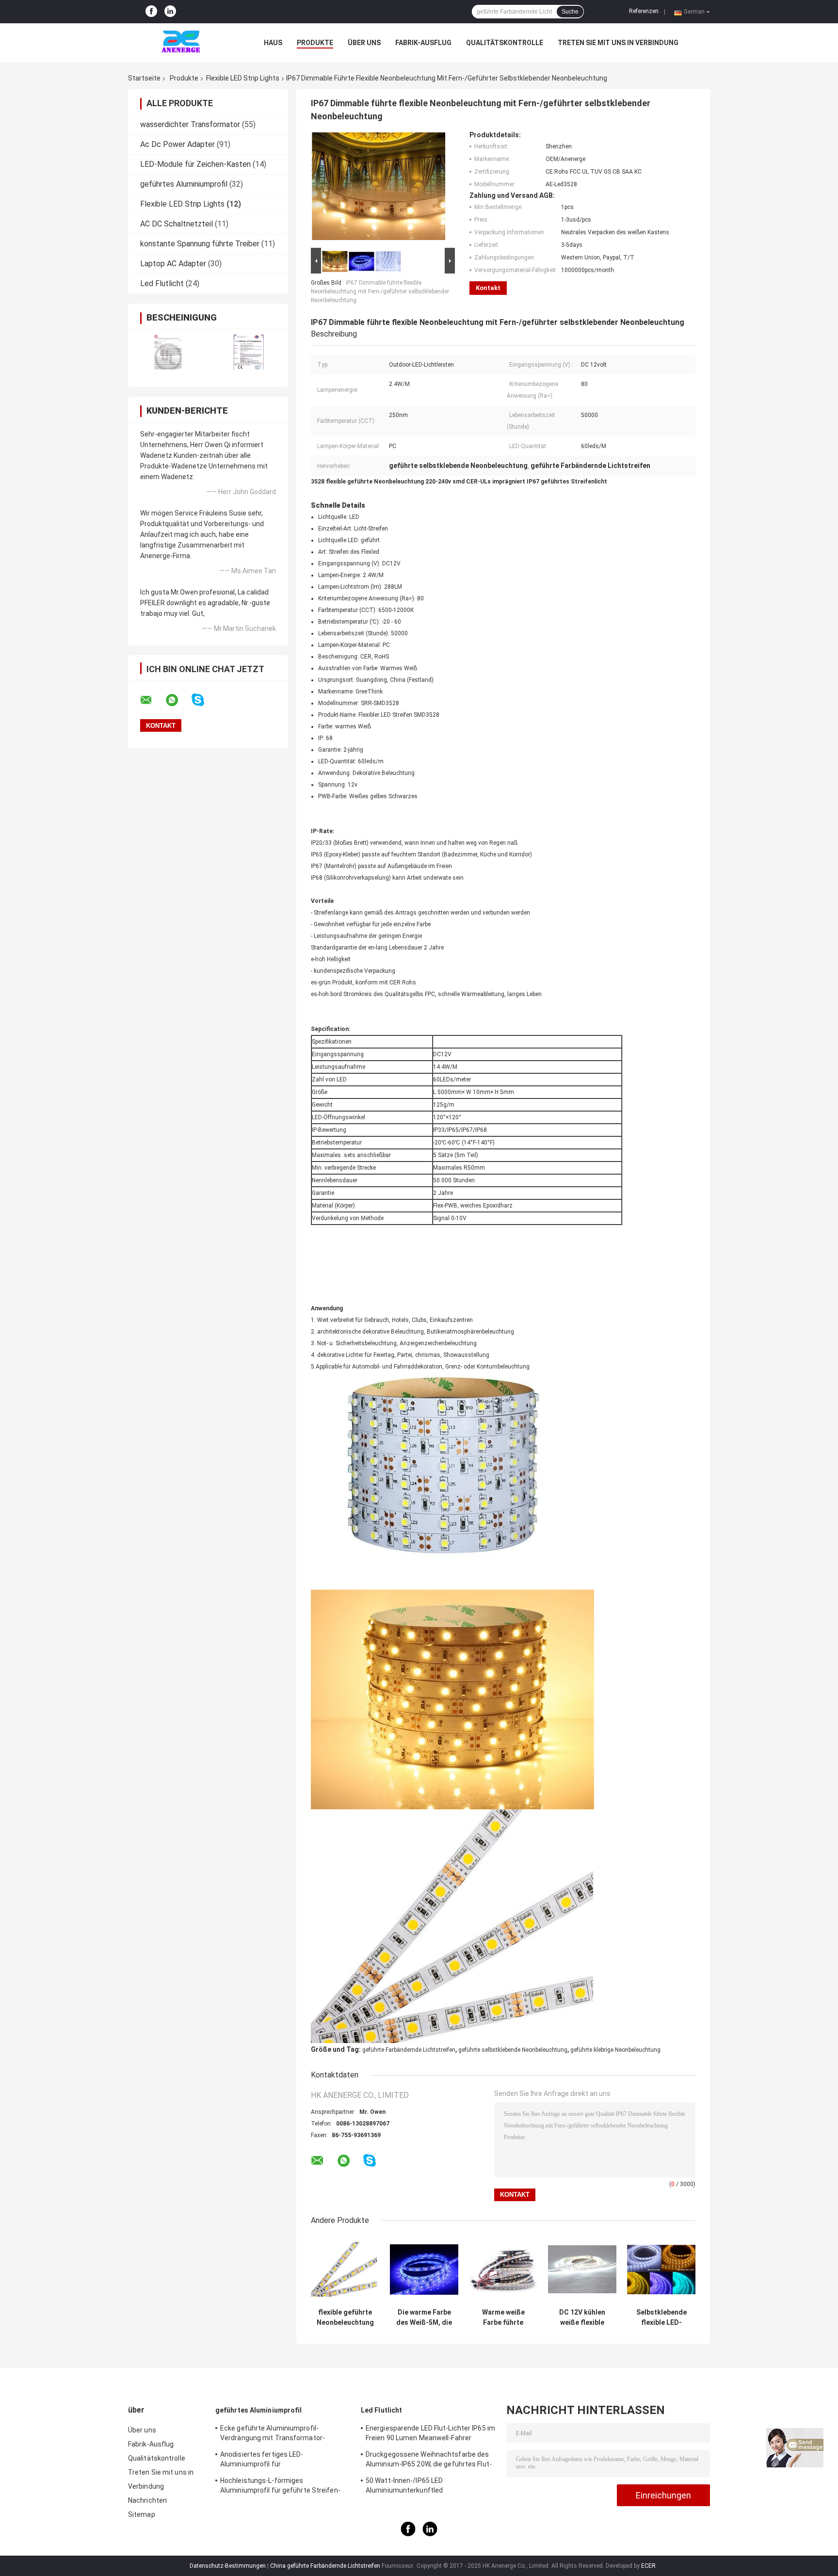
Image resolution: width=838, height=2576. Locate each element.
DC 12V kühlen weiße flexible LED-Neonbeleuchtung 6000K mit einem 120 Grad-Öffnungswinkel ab (582, 2318)
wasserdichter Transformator (190, 124)
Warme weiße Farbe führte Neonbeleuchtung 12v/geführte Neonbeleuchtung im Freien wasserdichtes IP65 (503, 2318)
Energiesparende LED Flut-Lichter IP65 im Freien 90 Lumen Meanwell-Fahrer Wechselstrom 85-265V (430, 2434)
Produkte (315, 43)
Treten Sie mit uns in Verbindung (618, 43)
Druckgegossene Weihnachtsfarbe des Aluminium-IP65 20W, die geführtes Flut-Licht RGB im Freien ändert (429, 2461)
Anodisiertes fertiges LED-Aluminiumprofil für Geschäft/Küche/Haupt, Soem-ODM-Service (278, 2461)
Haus (273, 43)
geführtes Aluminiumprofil (184, 184)
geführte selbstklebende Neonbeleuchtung (513, 2050)
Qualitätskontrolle (505, 43)
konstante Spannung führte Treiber (200, 244)
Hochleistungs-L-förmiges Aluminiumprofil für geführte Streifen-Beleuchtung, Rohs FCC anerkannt (280, 2487)
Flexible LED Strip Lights (243, 78)
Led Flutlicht (162, 283)
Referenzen (644, 11)
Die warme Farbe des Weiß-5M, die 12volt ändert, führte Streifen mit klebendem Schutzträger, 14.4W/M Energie (424, 2318)
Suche (570, 12)
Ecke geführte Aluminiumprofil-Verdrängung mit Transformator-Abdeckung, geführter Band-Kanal (273, 2434)
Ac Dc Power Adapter (177, 144)
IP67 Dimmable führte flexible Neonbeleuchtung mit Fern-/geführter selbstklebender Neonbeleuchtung (380, 291)
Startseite (144, 78)
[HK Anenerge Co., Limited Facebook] (151, 12)
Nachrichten (147, 2500)
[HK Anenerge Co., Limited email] (152, 700)
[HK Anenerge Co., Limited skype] (204, 700)
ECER (648, 2566)
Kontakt (488, 288)
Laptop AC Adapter (173, 264)
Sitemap (142, 2514)
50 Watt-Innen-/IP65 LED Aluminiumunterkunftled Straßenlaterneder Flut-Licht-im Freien (427, 2487)
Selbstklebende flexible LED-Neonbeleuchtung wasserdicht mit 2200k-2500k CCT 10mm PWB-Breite (661, 2318)
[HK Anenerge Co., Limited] (181, 43)
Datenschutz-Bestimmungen (228, 2566)
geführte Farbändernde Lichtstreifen (409, 2050)
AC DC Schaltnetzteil (177, 224)
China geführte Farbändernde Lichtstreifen (325, 2566)
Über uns (364, 43)
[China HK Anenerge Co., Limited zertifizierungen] (168, 352)
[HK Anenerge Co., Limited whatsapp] (178, 700)
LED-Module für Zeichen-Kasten (195, 164)
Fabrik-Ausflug (423, 43)
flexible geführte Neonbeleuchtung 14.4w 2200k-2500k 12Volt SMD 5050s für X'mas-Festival (345, 2318)
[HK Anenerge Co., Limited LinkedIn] (170, 12)
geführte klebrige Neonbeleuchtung (615, 2050)
